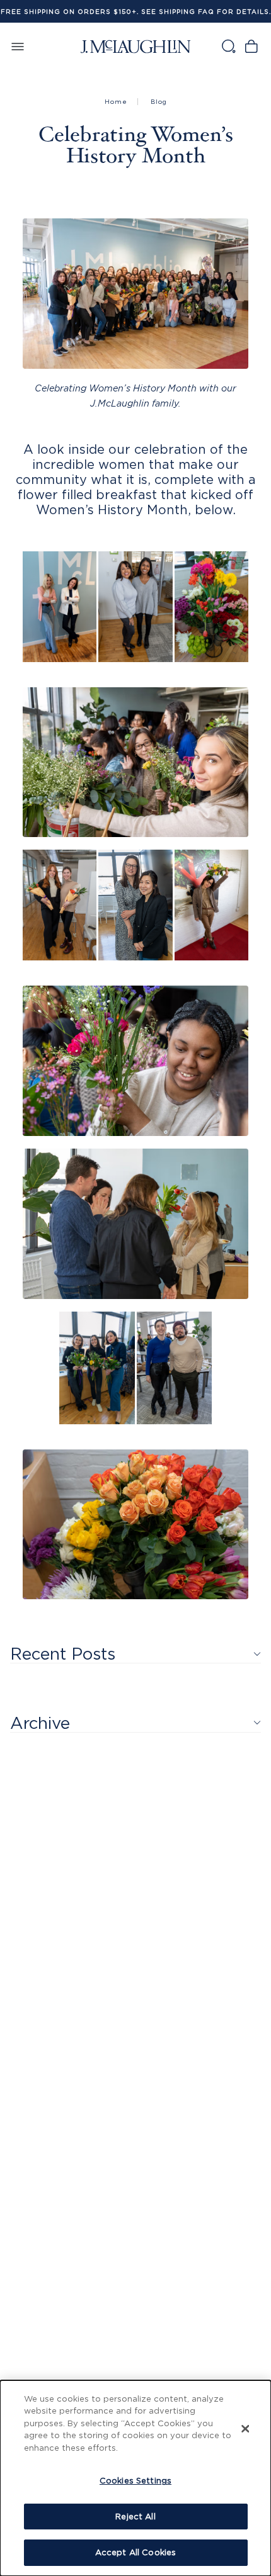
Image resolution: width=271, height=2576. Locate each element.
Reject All (135, 2516)
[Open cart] (251, 46)
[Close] (245, 2429)
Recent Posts (63, 1653)
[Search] (228, 46)
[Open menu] (18, 46)
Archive (40, 1723)
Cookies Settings (135, 2480)
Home (116, 102)
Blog (159, 102)
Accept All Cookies (135, 2552)
